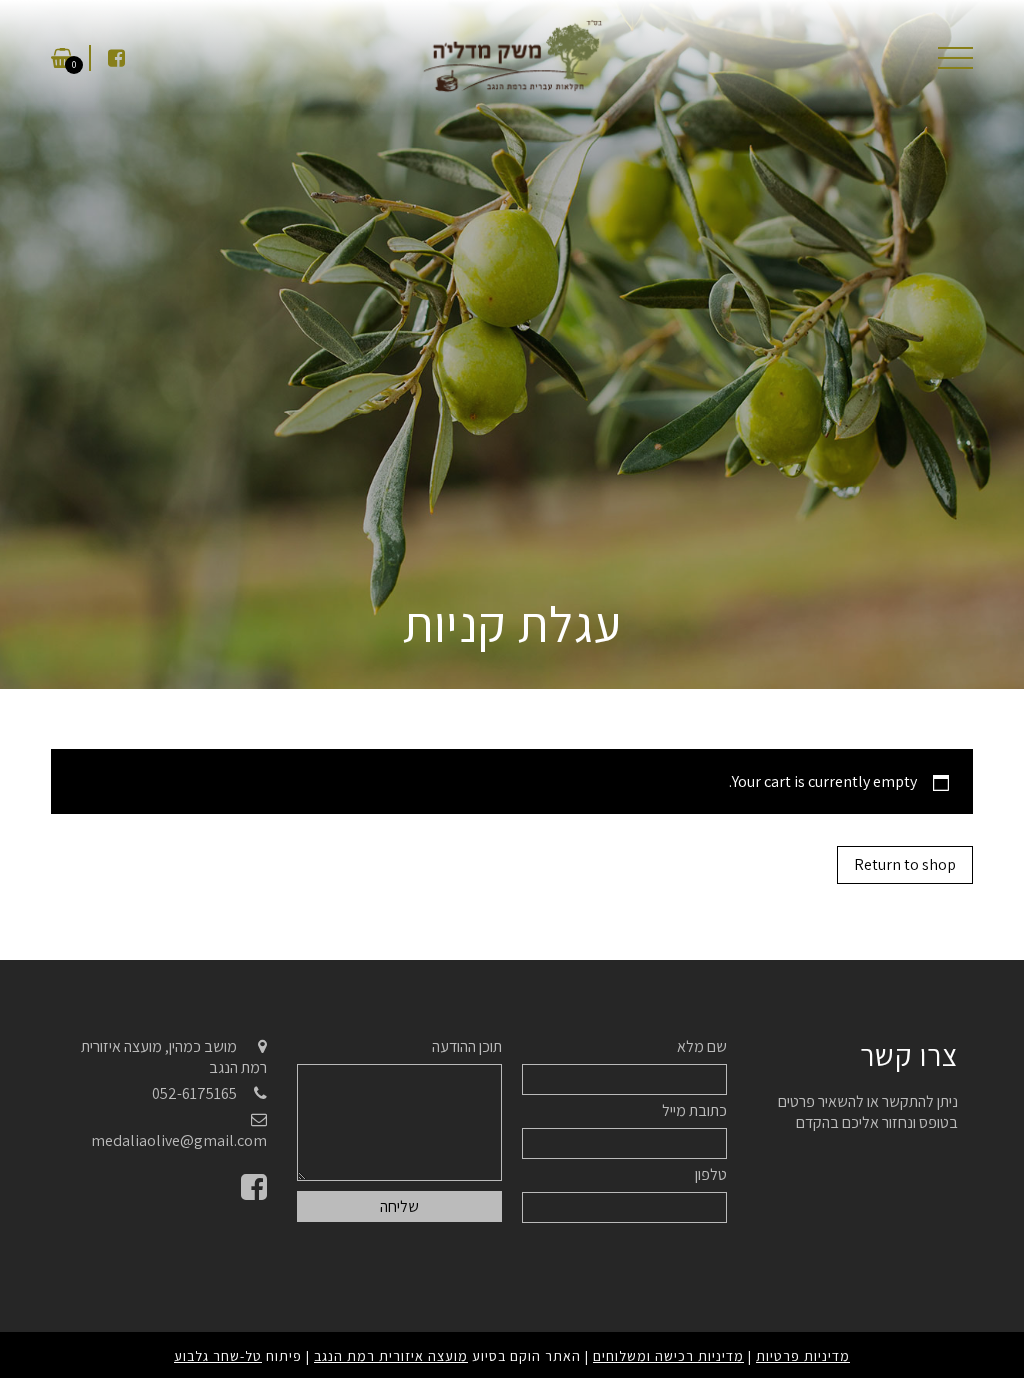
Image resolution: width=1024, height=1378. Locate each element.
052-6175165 (194, 1093)
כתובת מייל (694, 1110)
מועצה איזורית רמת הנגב (391, 1356)
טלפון (711, 1174)
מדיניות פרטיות (803, 1356)
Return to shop (905, 864)
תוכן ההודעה (467, 1046)
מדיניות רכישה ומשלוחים (668, 1356)
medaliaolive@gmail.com (179, 1140)
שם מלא (702, 1046)
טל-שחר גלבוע (218, 1356)
